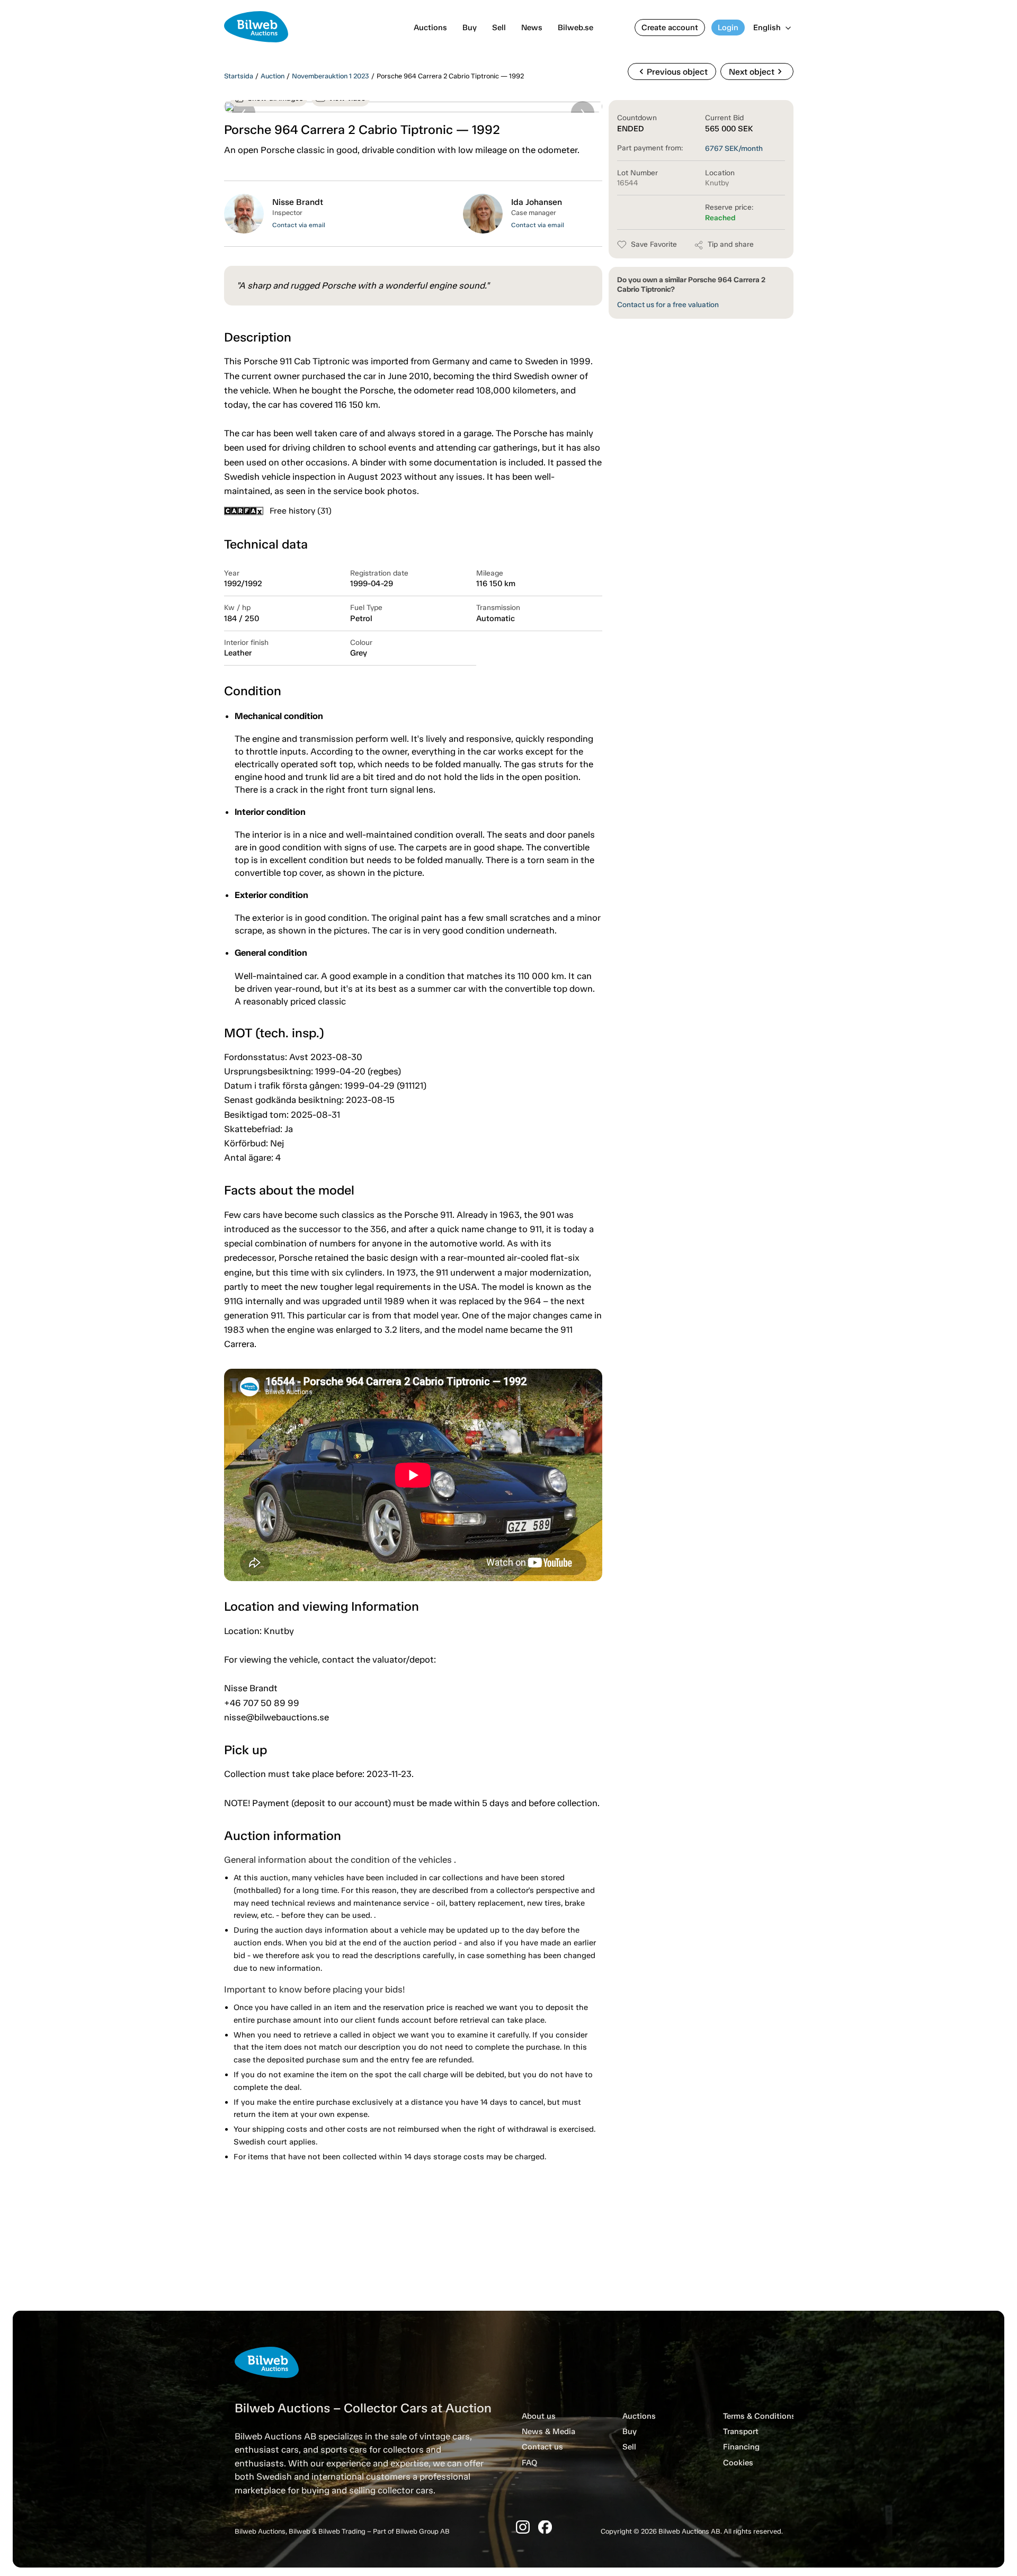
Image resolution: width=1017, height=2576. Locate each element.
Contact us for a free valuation (668, 305)
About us (539, 2416)
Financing (741, 2447)
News (532, 28)
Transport (741, 2431)
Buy (470, 28)
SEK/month (734, 149)
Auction (273, 76)
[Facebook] (545, 2527)
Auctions (430, 28)
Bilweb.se (576, 28)
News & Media (548, 2431)
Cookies (738, 2463)
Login (728, 28)
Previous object (672, 71)
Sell (499, 28)
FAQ (529, 2463)
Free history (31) (301, 511)
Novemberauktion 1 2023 (331, 76)
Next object (757, 71)
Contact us (542, 2447)
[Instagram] (523, 2527)
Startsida (239, 76)
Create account (670, 28)
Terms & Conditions (759, 2416)
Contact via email (299, 225)
